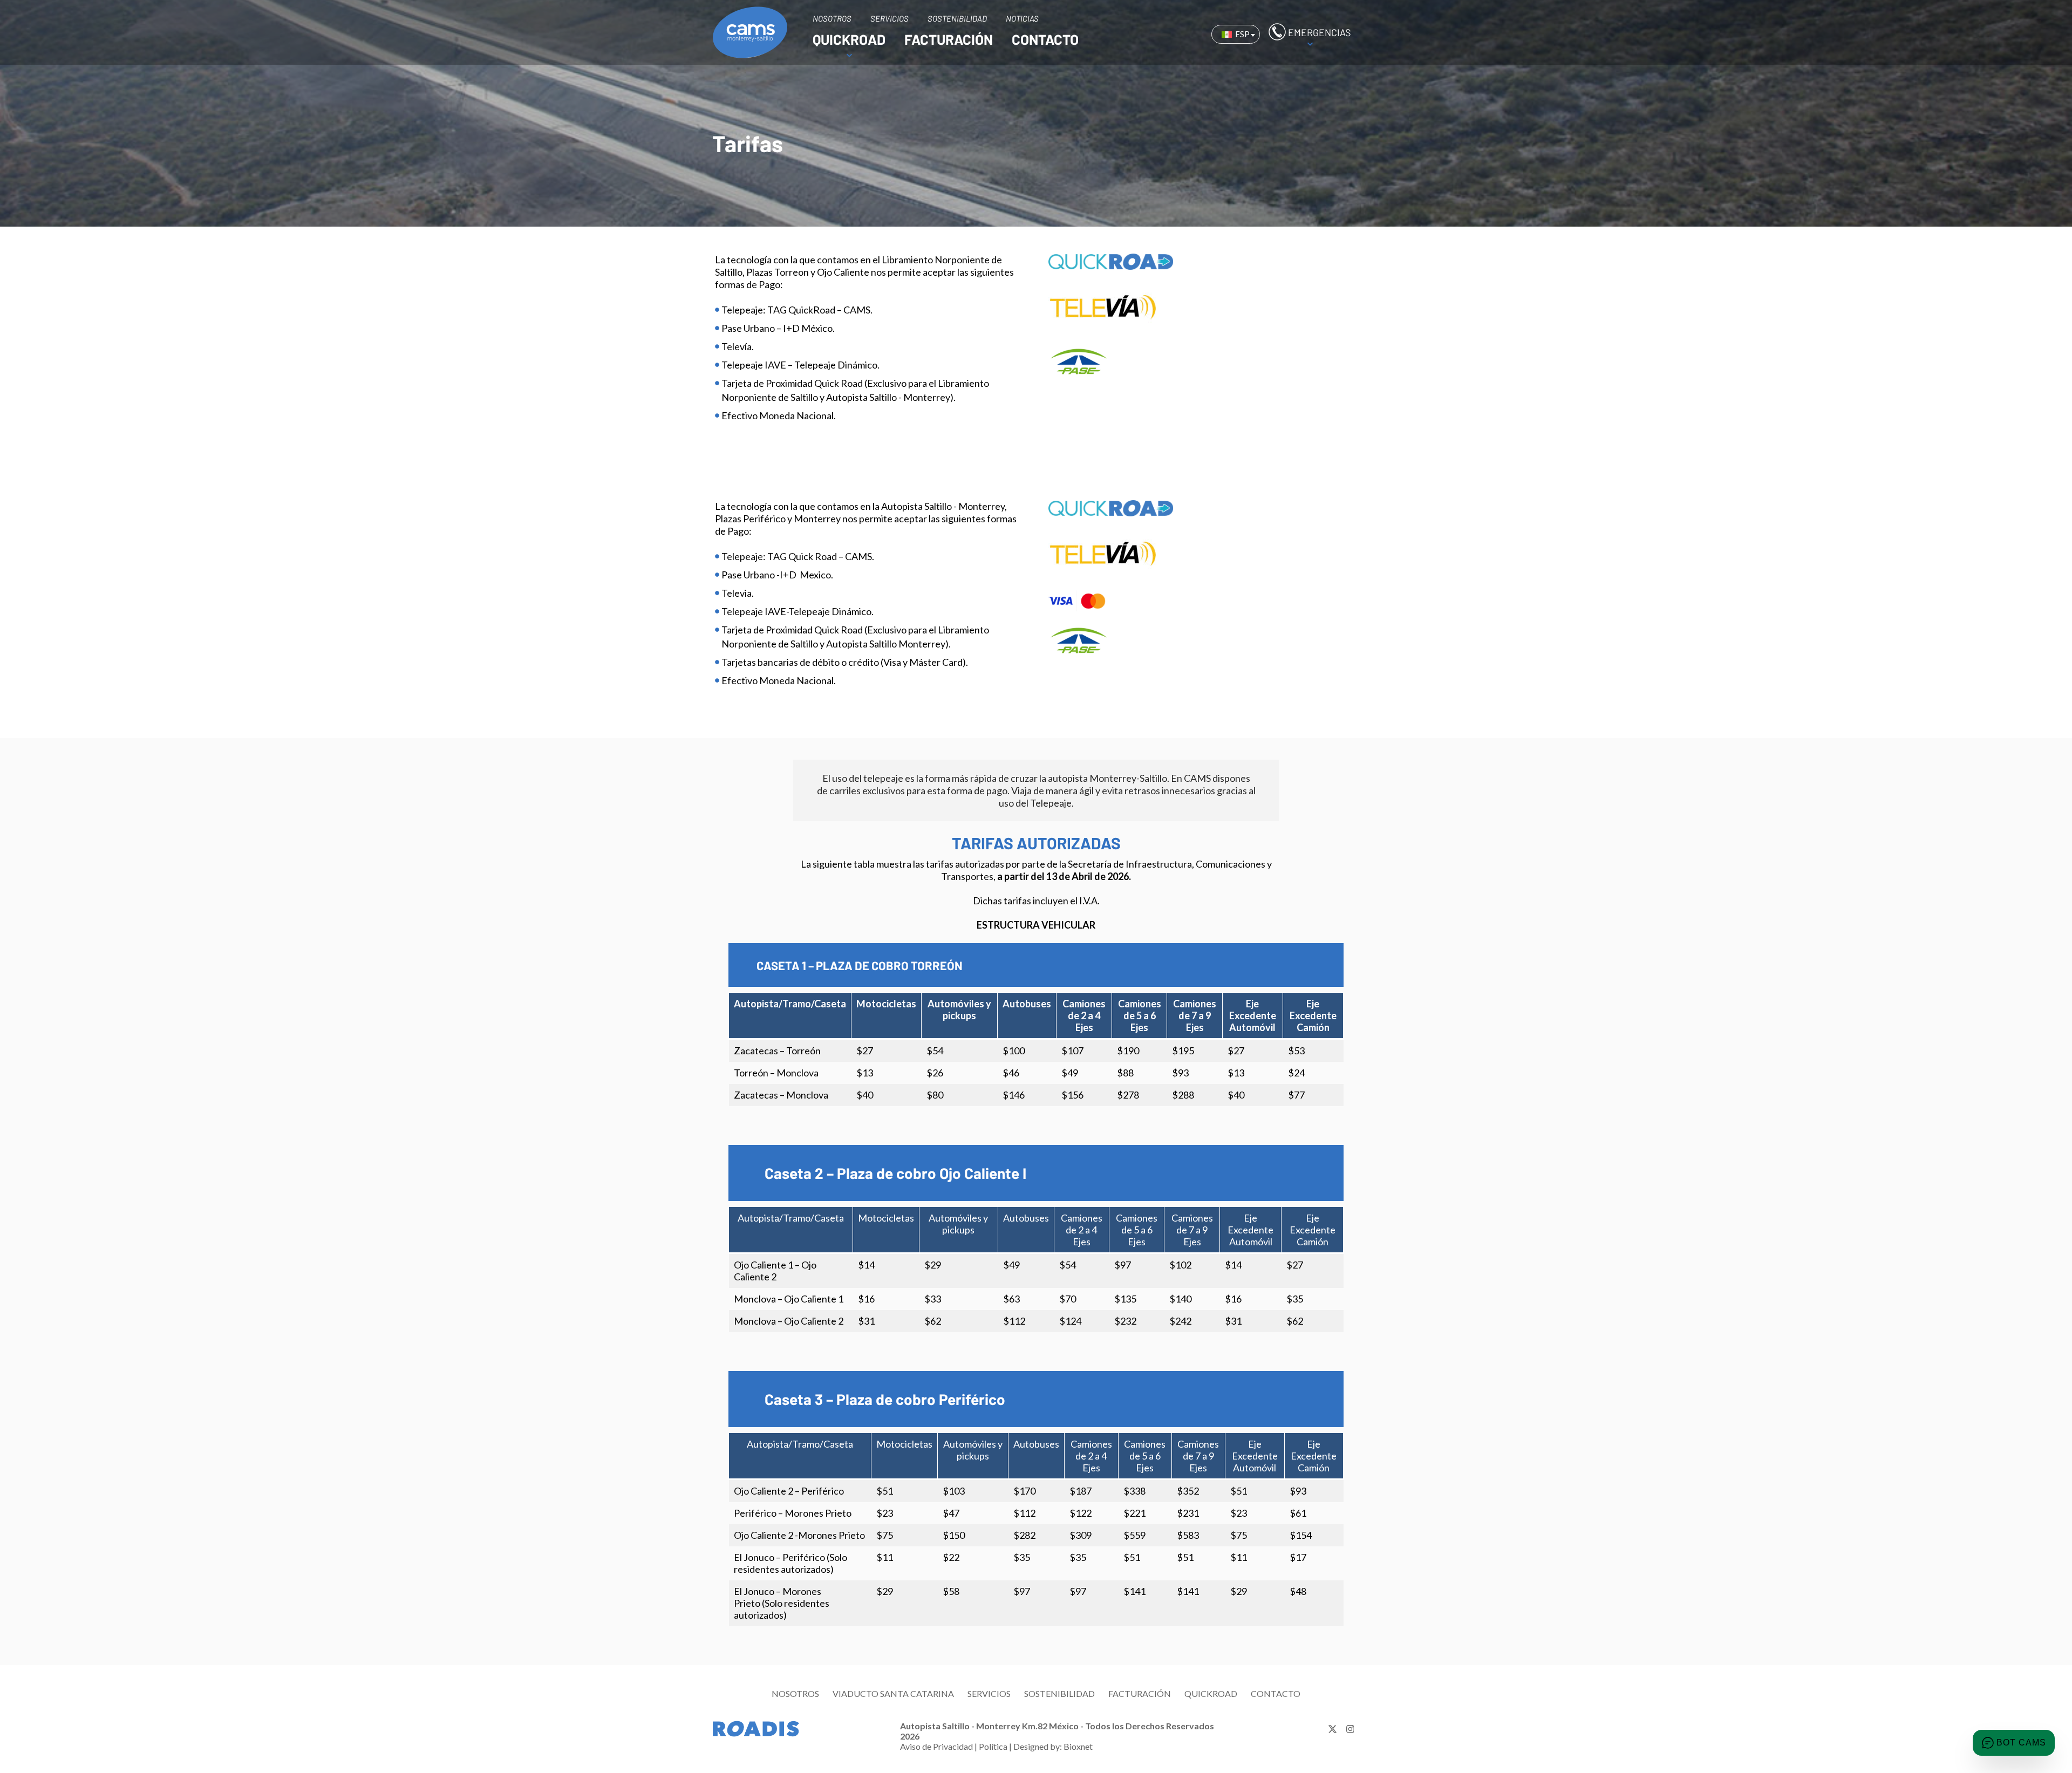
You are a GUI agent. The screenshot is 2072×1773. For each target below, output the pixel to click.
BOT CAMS (2021, 1743)
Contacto (1276, 1693)
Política (993, 1746)
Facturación (1140, 1693)
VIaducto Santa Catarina (893, 1693)
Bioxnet (1078, 1746)
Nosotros (795, 1693)
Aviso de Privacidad (936, 1746)
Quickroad (1211, 1693)
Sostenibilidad (1059, 1693)
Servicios (989, 1693)
